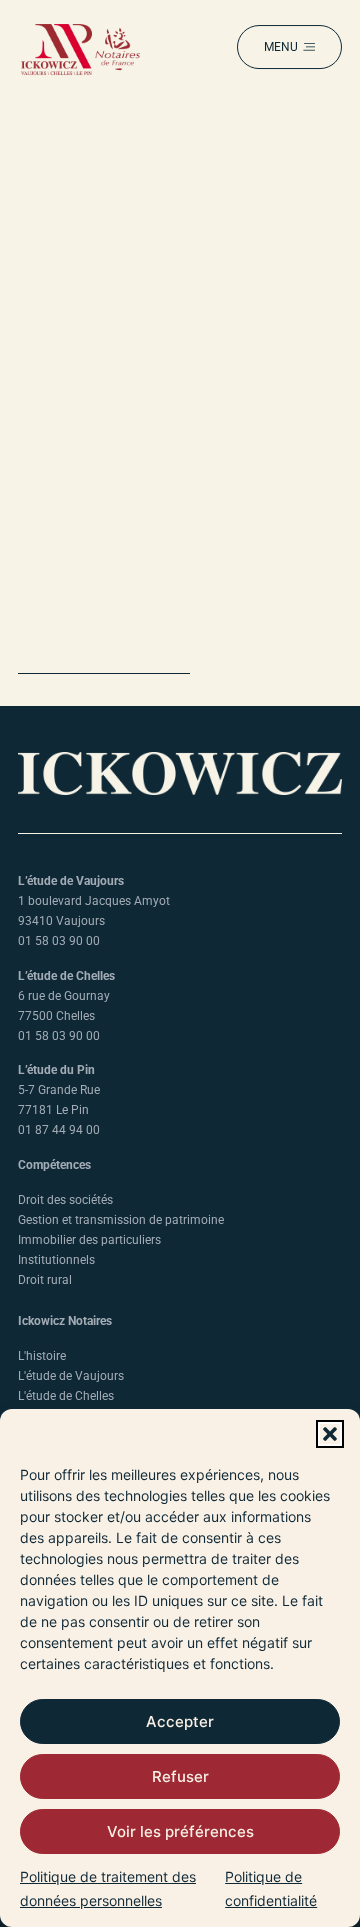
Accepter (180, 1721)
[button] (330, 1434)
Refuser (180, 1776)
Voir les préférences (180, 1831)
